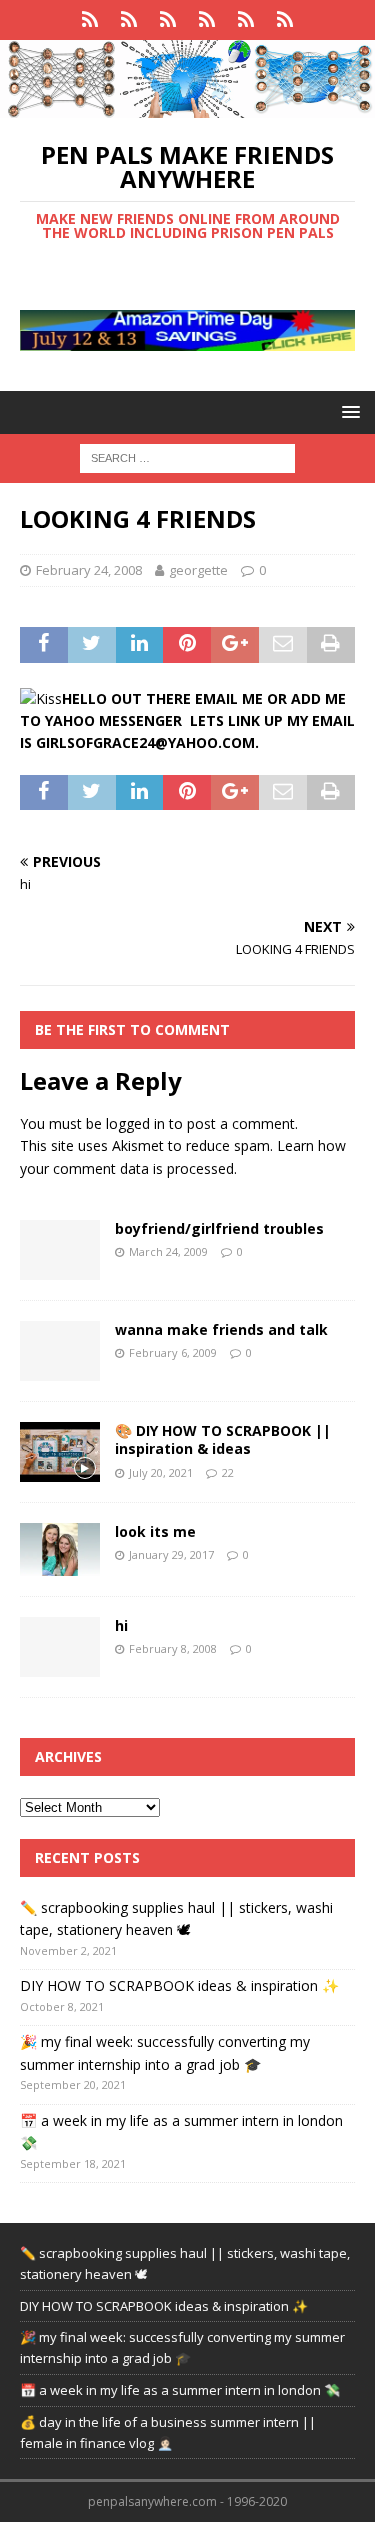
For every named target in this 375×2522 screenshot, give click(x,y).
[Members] (285, 20)
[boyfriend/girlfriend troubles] (60, 1250)
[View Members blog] (129, 20)
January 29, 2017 (171, 1554)
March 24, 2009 (168, 1251)
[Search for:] (187, 456)
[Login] (246, 20)
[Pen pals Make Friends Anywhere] (187, 106)
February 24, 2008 (89, 570)
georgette (198, 570)
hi (121, 1625)
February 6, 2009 (173, 1352)
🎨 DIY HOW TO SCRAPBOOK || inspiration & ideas (223, 1439)
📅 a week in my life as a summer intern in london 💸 (180, 2390)
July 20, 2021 (161, 1472)
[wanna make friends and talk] (60, 1351)
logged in (135, 1123)
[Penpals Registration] (207, 20)
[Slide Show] (168, 20)
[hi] (60, 1647)
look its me (155, 1531)
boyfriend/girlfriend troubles (219, 1228)
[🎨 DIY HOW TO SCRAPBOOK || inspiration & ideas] (60, 1452)
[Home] (90, 20)
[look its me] (60, 1549)
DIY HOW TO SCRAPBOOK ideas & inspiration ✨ (179, 1985)
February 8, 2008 (173, 1648)
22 (228, 1472)
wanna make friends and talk (221, 1329)
